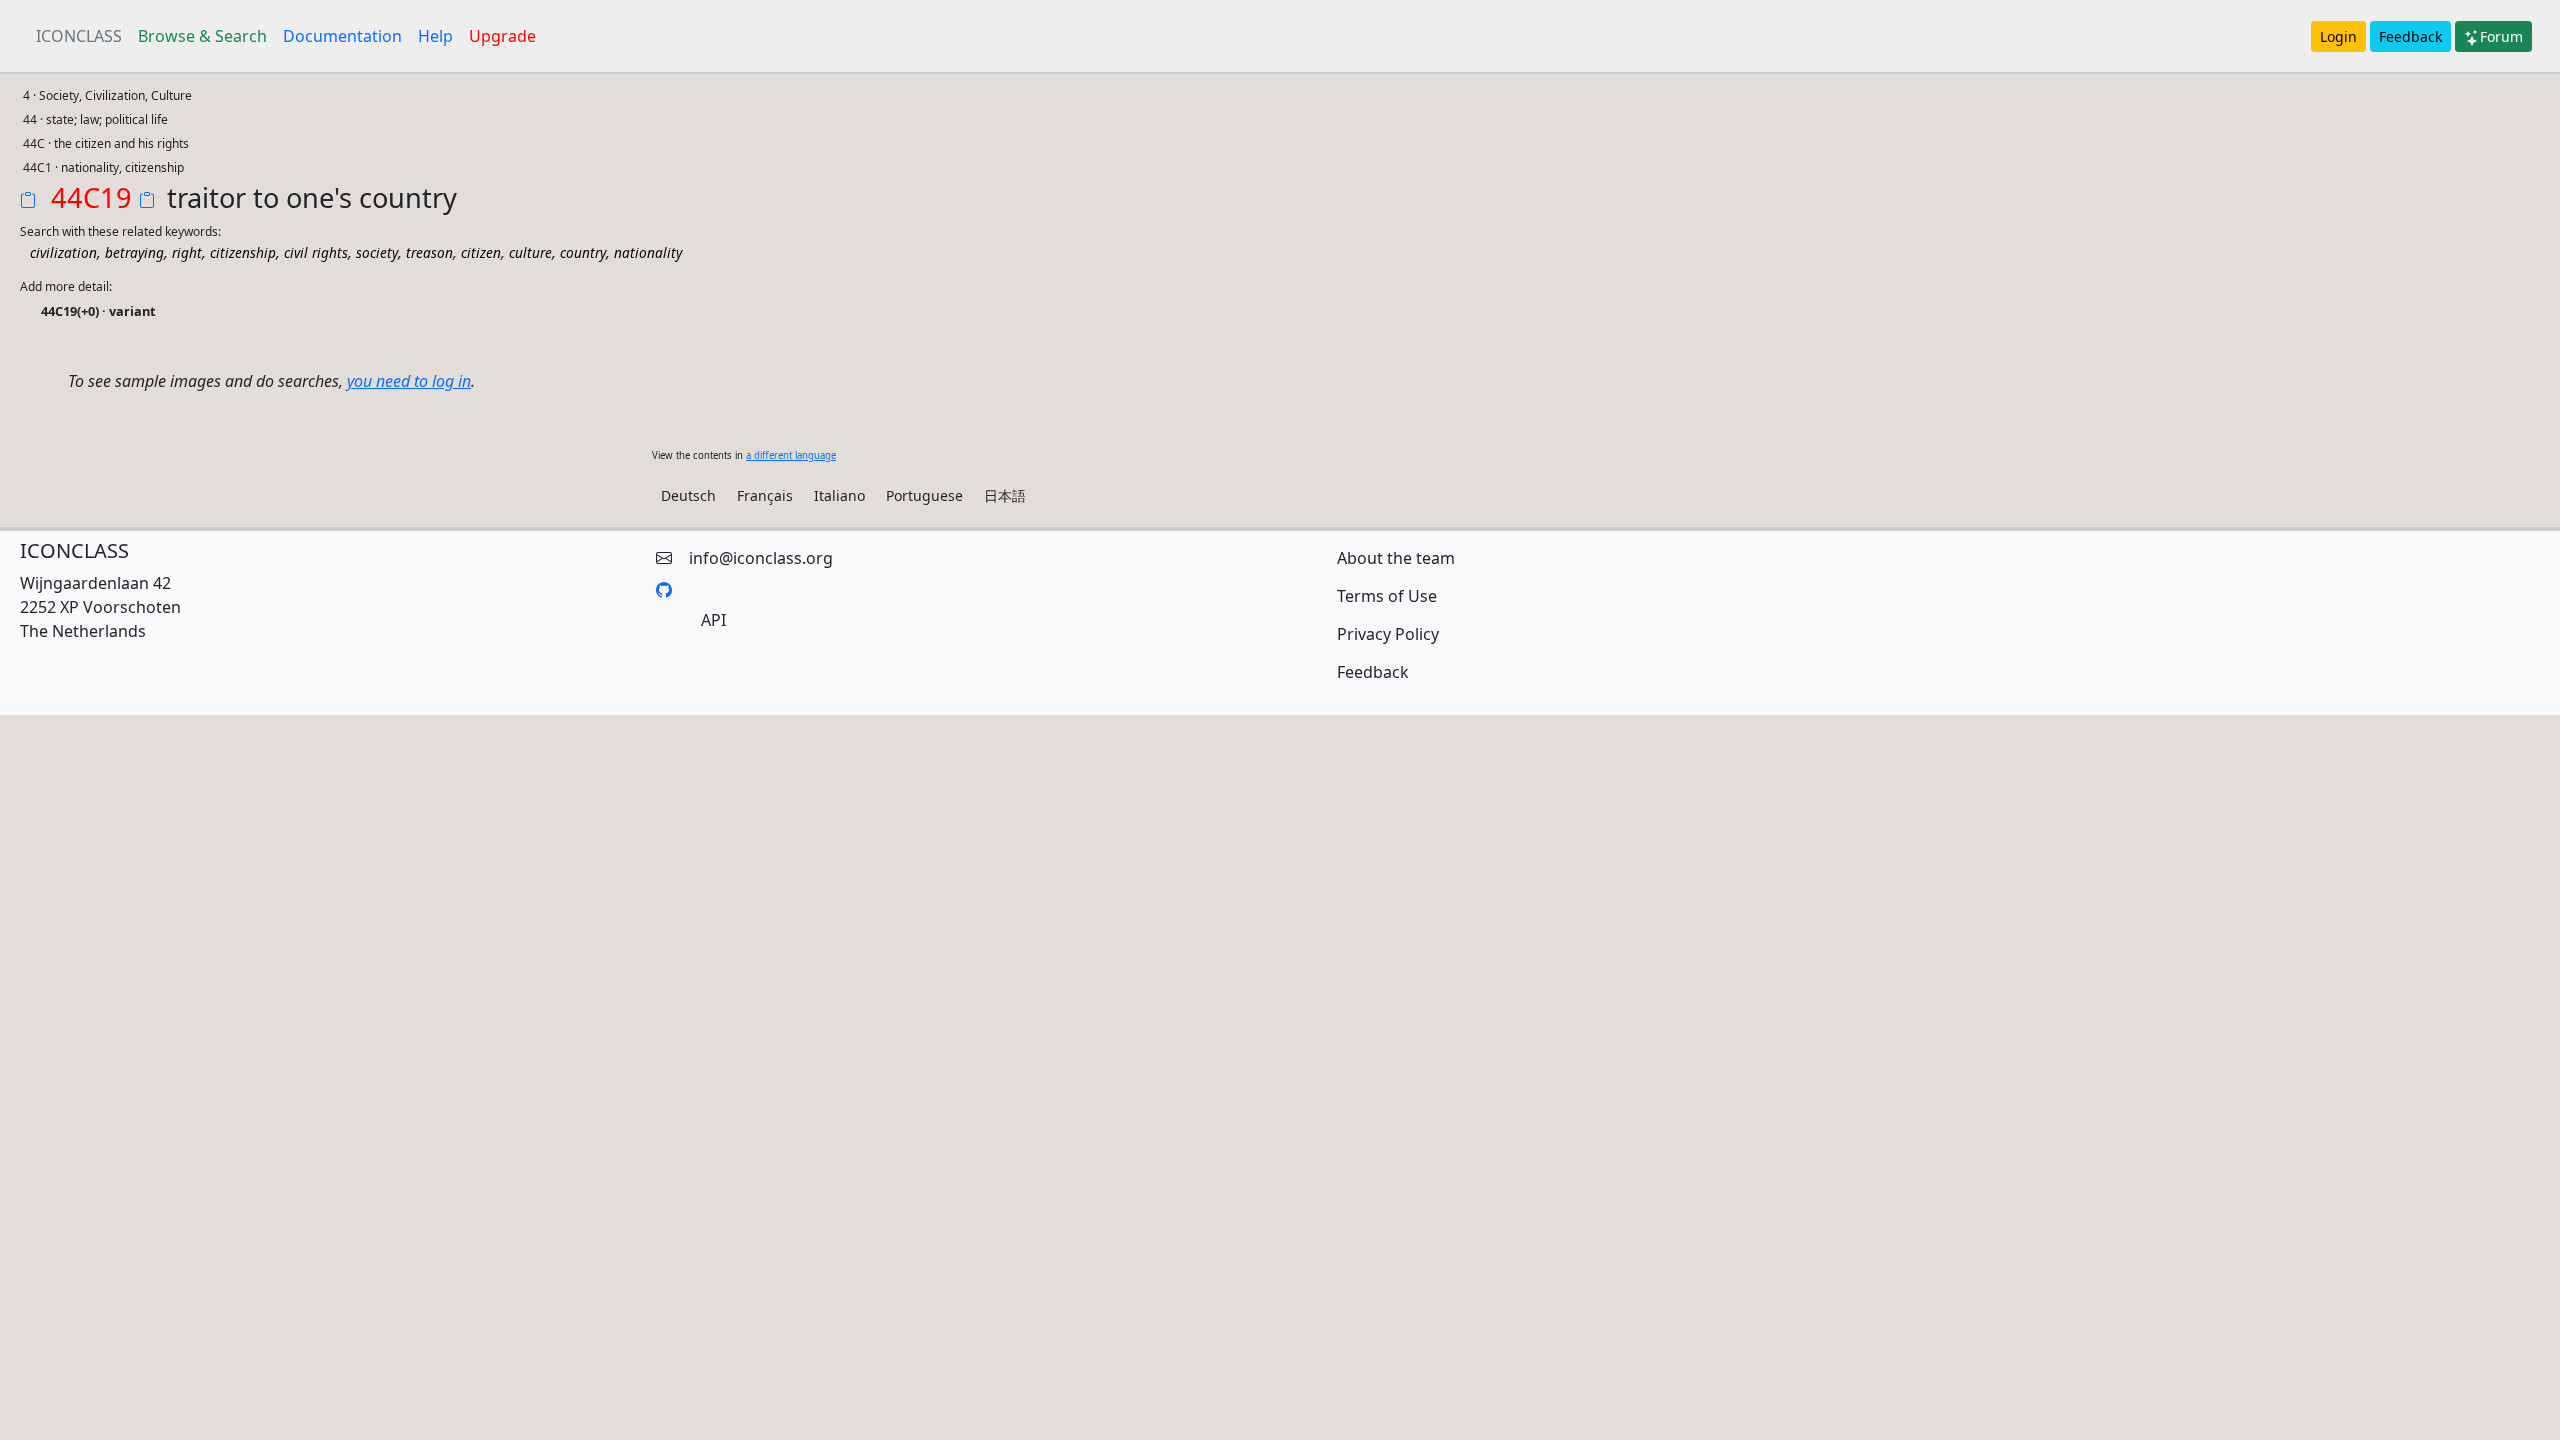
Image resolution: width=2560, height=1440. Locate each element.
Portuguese (924, 495)
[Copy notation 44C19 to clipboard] (32, 202)
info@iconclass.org (761, 558)
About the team (1396, 558)
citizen (481, 252)
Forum (2501, 36)
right (187, 252)
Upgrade (502, 36)
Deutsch (688, 495)
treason (429, 252)
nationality (648, 252)
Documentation (342, 36)
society (377, 252)
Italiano (839, 495)
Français (765, 495)
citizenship (243, 252)
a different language (791, 455)
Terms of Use (1387, 596)
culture (530, 252)
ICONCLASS (79, 36)
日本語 (1005, 495)
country (583, 252)
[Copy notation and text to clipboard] (151, 202)
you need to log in (409, 381)
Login (2338, 36)
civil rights (316, 252)
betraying (134, 252)
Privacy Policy (1388, 634)
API (713, 620)
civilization (63, 252)
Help (435, 36)
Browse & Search (202, 36)
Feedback (2410, 36)
